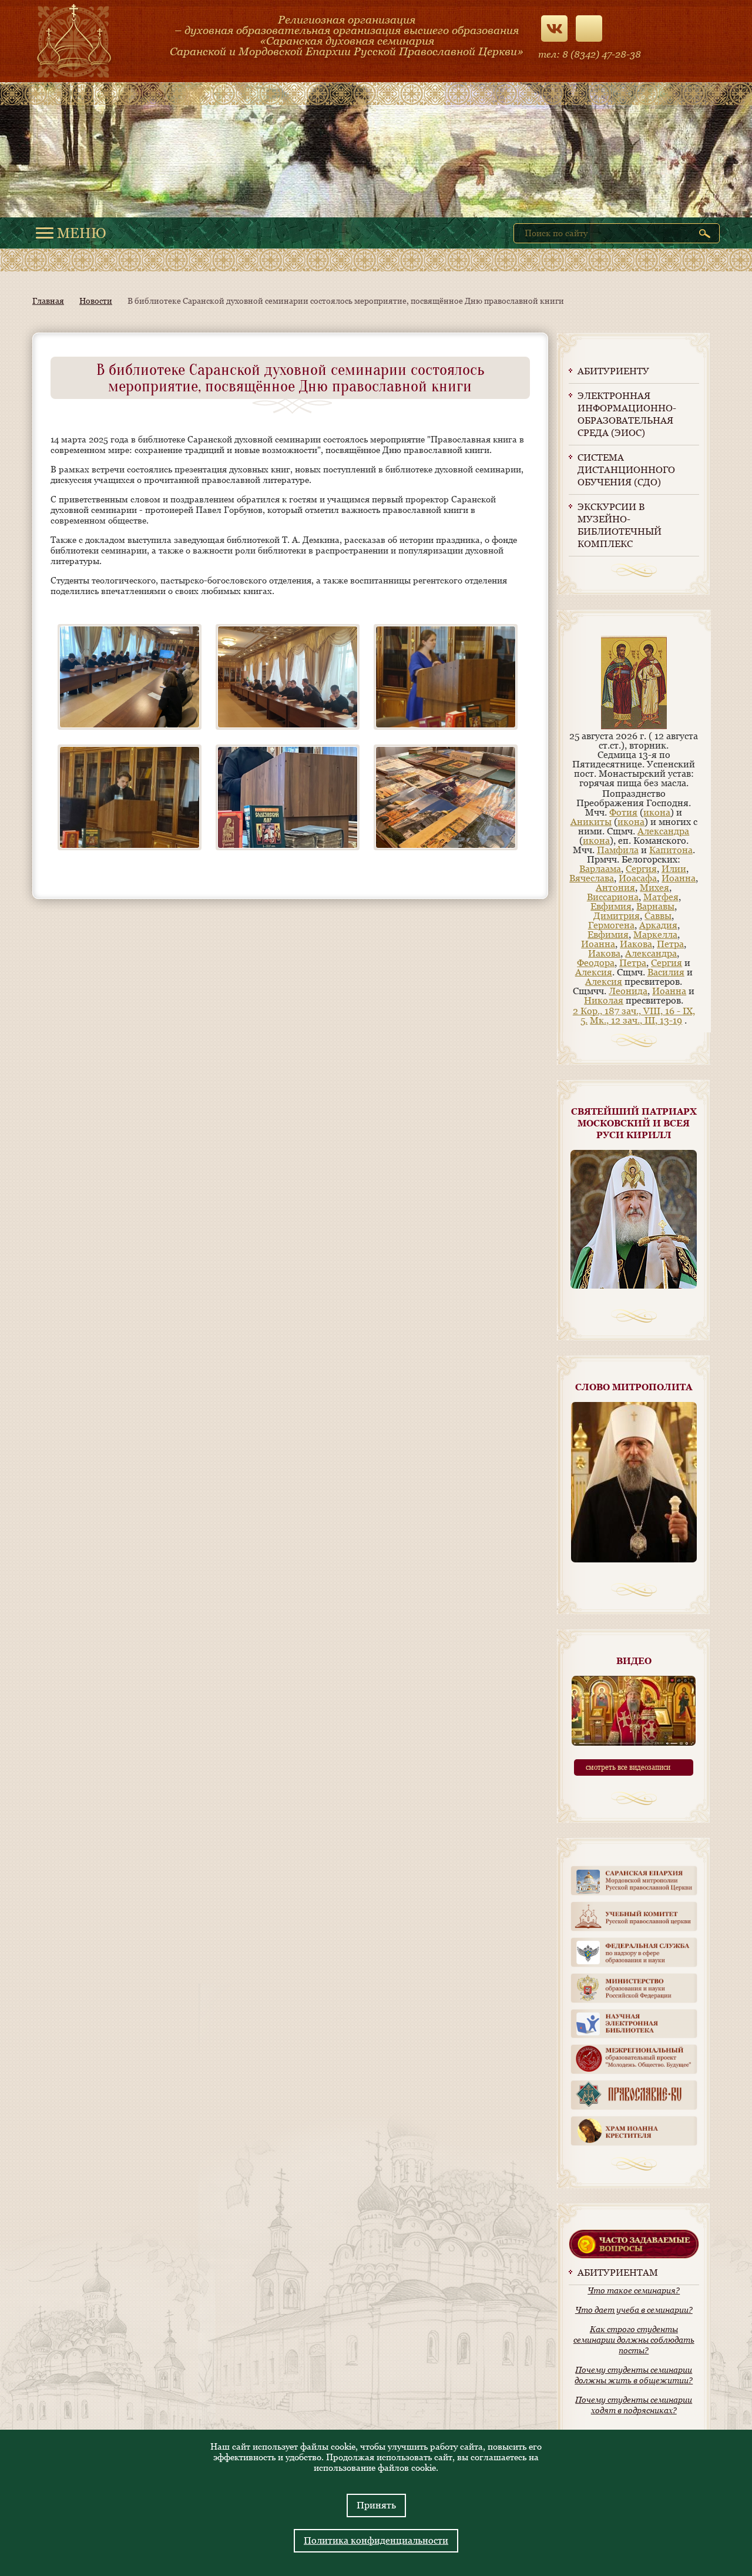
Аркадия (658, 925)
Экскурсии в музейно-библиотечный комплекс (620, 525)
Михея (654, 888)
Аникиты (591, 822)
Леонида (628, 991)
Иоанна (679, 878)
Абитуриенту (613, 371)
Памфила (618, 850)
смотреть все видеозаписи (628, 1767)
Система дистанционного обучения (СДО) (626, 470)
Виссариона (613, 897)
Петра (670, 944)
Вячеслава (592, 878)
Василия (666, 972)
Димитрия (617, 916)
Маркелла (655, 935)
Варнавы (655, 906)
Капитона (671, 850)
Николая (604, 1000)
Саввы (658, 916)
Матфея (661, 897)
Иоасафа (638, 878)
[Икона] (634, 727)
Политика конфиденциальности (376, 2540)
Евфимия (611, 906)
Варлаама (600, 869)
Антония (615, 888)
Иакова (636, 944)
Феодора (596, 963)
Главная (48, 301)
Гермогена (611, 925)
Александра (663, 831)
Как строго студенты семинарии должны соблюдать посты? (634, 2340)
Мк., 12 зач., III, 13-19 (636, 1020)
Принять (376, 2505)
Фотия (623, 812)
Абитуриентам (618, 2273)
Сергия (641, 869)
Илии (674, 869)
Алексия (594, 972)
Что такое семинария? (634, 2290)
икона (657, 812)
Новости (96, 301)
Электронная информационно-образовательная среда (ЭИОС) (627, 414)
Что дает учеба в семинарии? (634, 2310)
